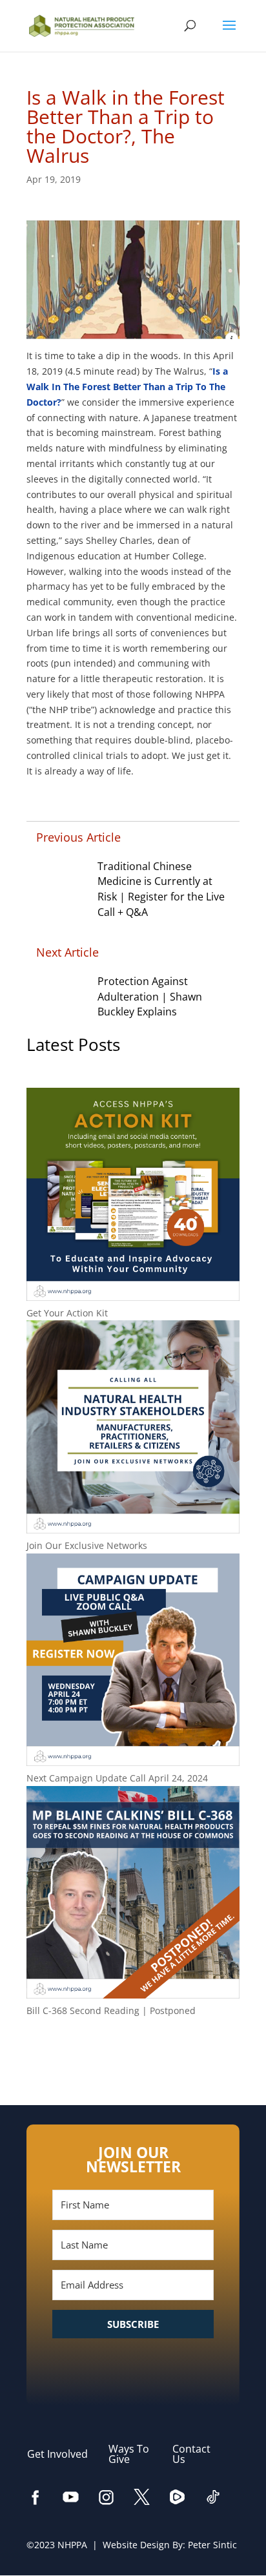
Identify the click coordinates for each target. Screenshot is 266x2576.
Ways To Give (129, 2454)
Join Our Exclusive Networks (87, 1545)
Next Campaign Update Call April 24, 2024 (117, 1778)
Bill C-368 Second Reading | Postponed (111, 2010)
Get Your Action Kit (67, 1313)
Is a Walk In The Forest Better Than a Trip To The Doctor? (127, 387)
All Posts (133, 2052)
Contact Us (191, 2454)
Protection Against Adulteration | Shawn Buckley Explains (150, 997)
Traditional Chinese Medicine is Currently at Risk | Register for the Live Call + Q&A (161, 889)
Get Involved (64, 2454)
